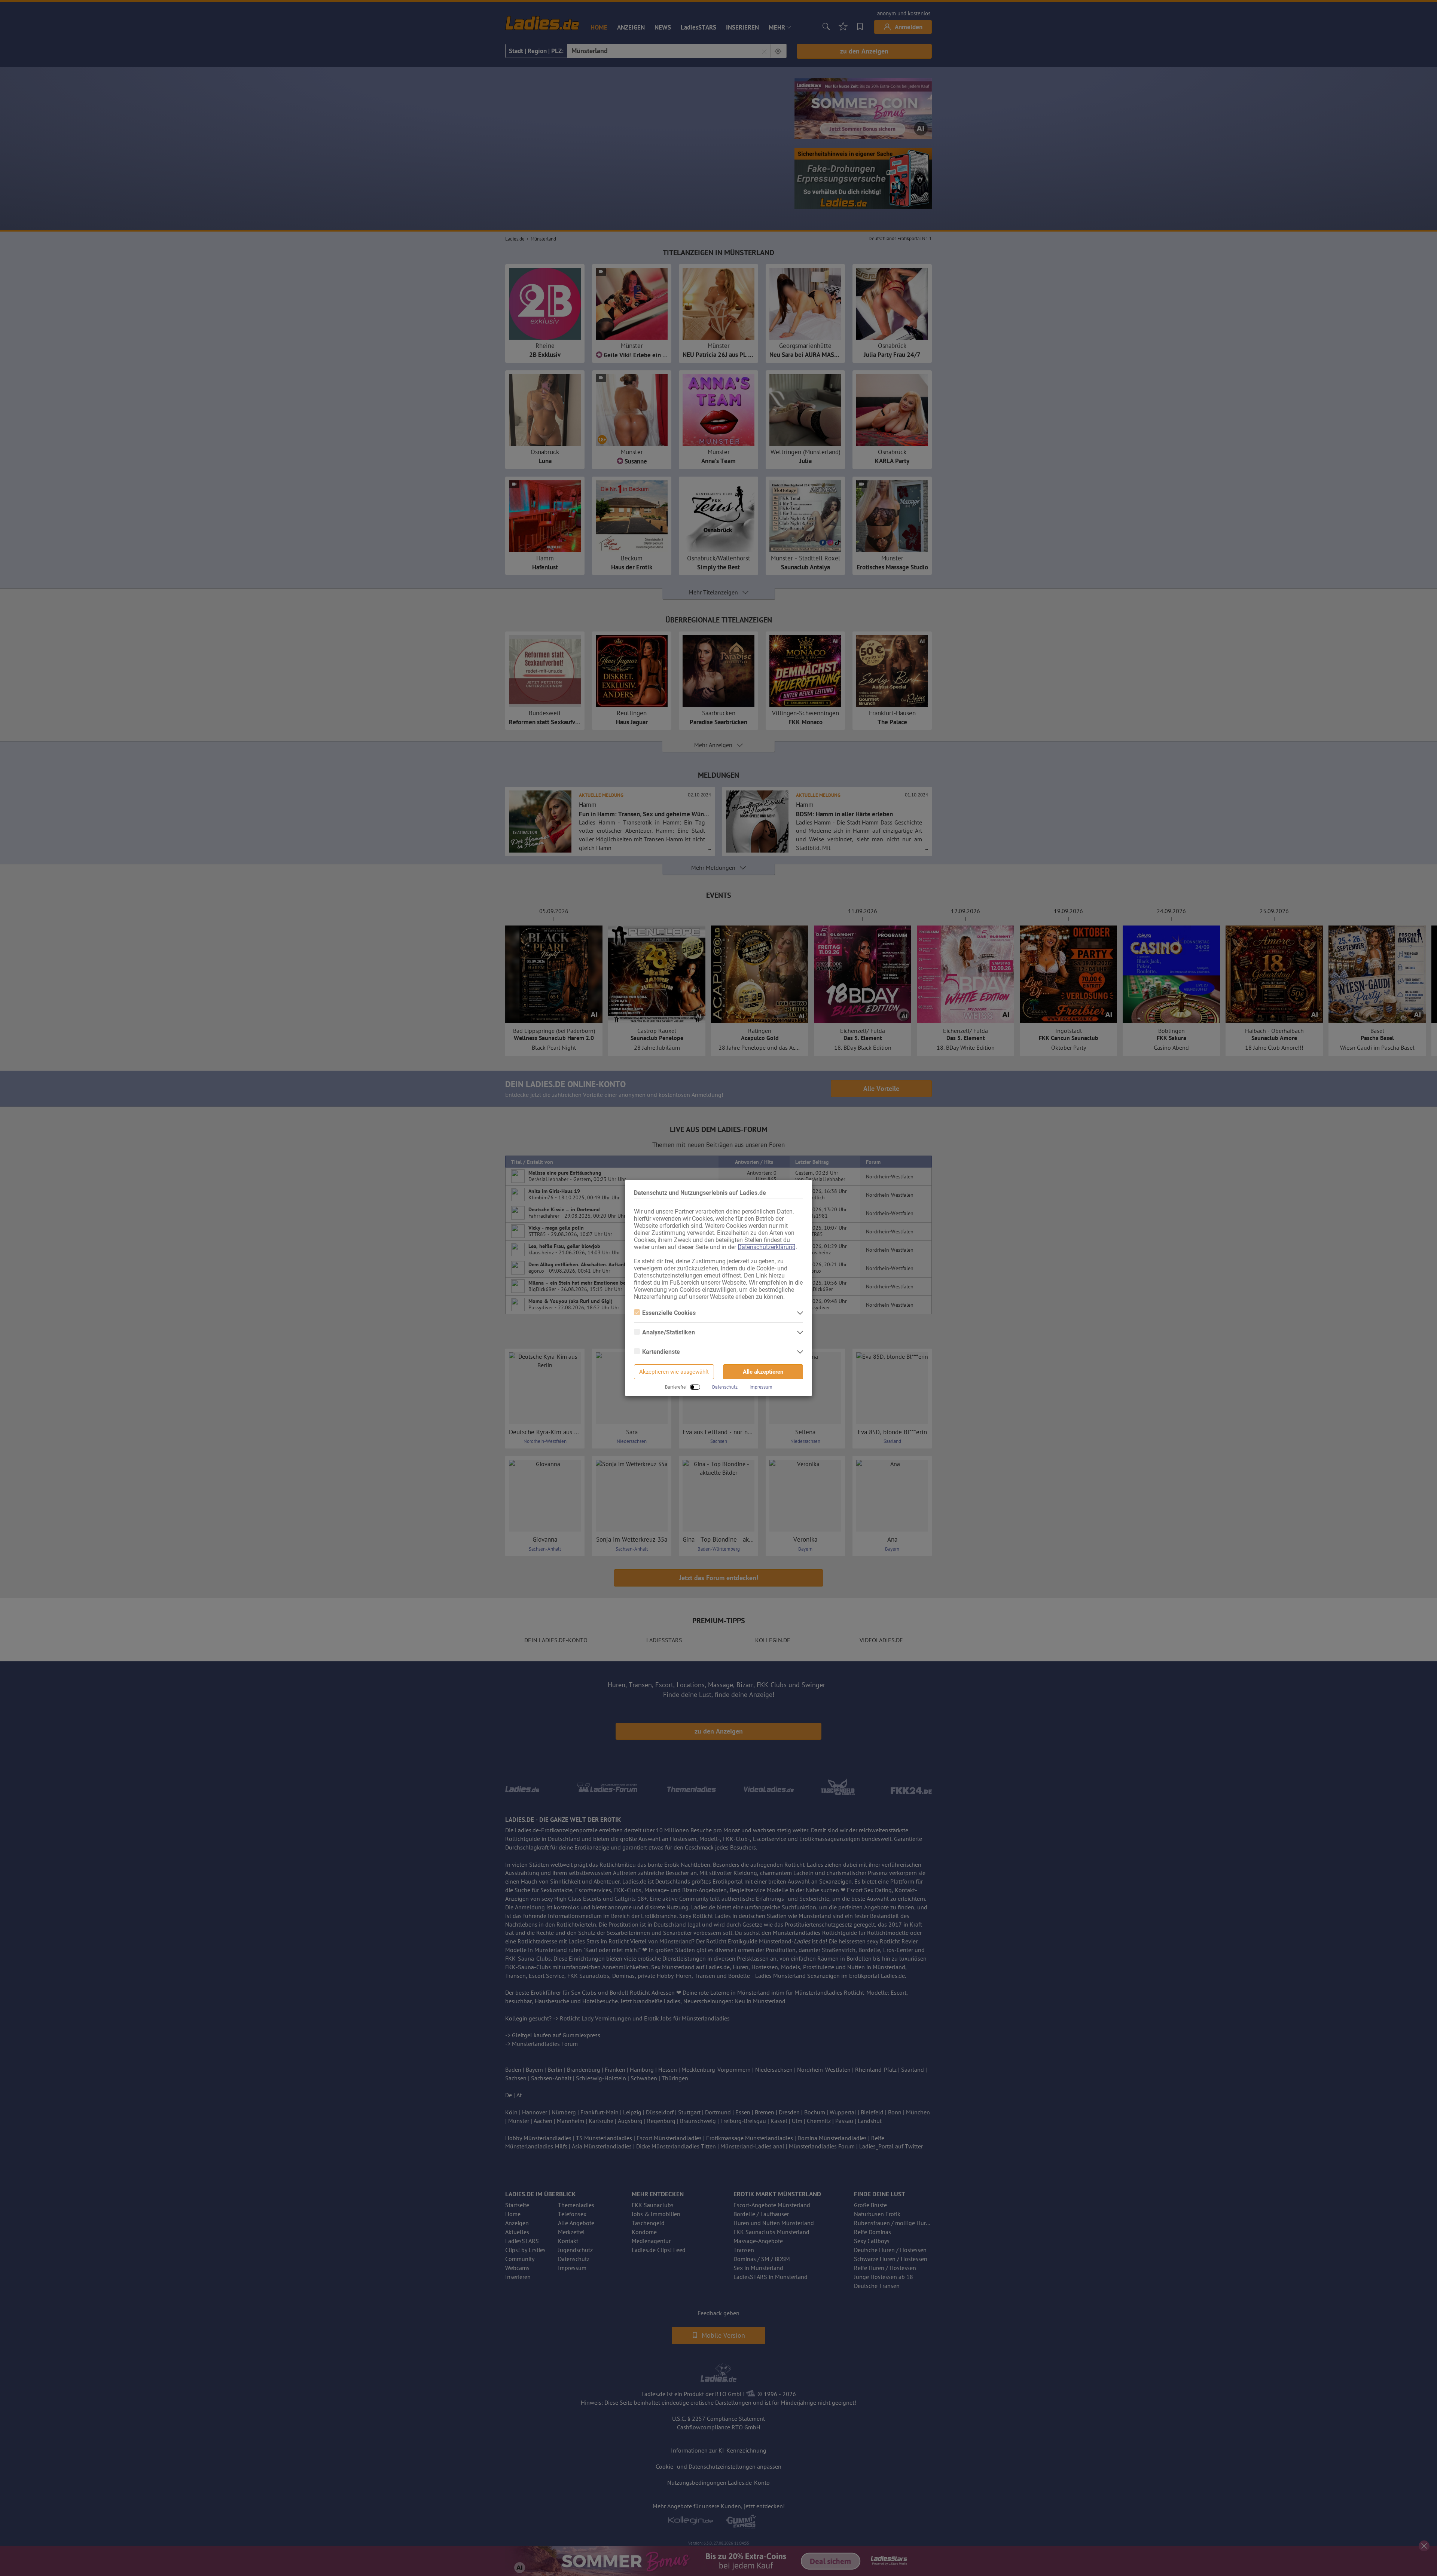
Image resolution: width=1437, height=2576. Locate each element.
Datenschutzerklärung (767, 1247)
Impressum (761, 1387)
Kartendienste (661, 1352)
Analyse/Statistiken (669, 1332)
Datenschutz (725, 1387)
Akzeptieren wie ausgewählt (674, 1372)
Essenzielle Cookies (669, 1313)
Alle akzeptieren (763, 1372)
